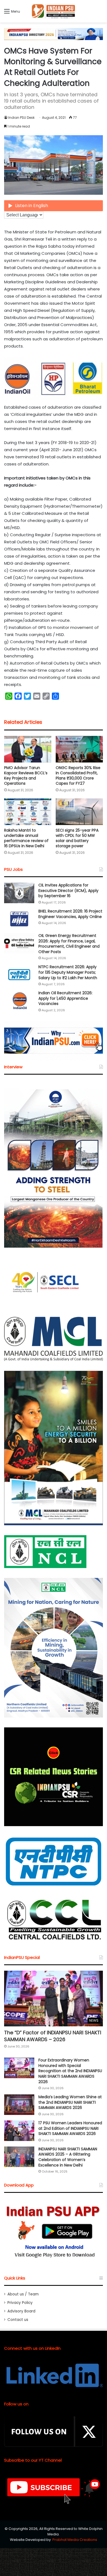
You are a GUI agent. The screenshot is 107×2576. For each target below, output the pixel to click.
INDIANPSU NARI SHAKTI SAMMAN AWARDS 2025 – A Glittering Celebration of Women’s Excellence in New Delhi (68, 2157)
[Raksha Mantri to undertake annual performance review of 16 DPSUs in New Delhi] (28, 812)
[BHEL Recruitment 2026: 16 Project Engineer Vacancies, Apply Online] (19, 919)
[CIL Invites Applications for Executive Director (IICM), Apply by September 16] (19, 893)
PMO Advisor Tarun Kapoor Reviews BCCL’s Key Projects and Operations (26, 776)
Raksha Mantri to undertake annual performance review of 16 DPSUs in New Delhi (26, 838)
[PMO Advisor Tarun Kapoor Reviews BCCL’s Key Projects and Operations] (28, 749)
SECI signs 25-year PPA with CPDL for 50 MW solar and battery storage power (77, 838)
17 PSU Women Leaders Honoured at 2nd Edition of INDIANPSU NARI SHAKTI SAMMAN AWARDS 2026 (70, 2128)
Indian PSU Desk (21, 118)
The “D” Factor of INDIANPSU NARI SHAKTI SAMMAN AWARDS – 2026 (53, 2036)
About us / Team (23, 2294)
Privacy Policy (20, 2303)
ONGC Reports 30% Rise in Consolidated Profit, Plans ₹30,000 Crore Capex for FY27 (78, 776)
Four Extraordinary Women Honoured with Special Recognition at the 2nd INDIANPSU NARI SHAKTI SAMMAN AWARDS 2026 (70, 2071)
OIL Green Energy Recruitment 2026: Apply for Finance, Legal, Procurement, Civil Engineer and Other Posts (69, 944)
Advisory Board (21, 2311)
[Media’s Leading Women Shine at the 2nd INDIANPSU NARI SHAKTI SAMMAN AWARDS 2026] (19, 2105)
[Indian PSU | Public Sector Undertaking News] (54, 11)
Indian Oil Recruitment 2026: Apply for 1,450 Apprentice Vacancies (65, 998)
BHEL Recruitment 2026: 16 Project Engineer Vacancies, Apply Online (70, 914)
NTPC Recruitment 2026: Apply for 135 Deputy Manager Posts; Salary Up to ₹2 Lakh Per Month (68, 972)
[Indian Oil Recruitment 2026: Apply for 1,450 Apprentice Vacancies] (19, 1001)
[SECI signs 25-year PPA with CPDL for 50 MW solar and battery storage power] (79, 812)
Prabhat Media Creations (75, 2540)
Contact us (18, 2320)
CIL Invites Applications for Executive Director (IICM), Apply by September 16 (68, 890)
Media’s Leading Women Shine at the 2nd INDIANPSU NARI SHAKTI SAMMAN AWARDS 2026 (70, 2102)
